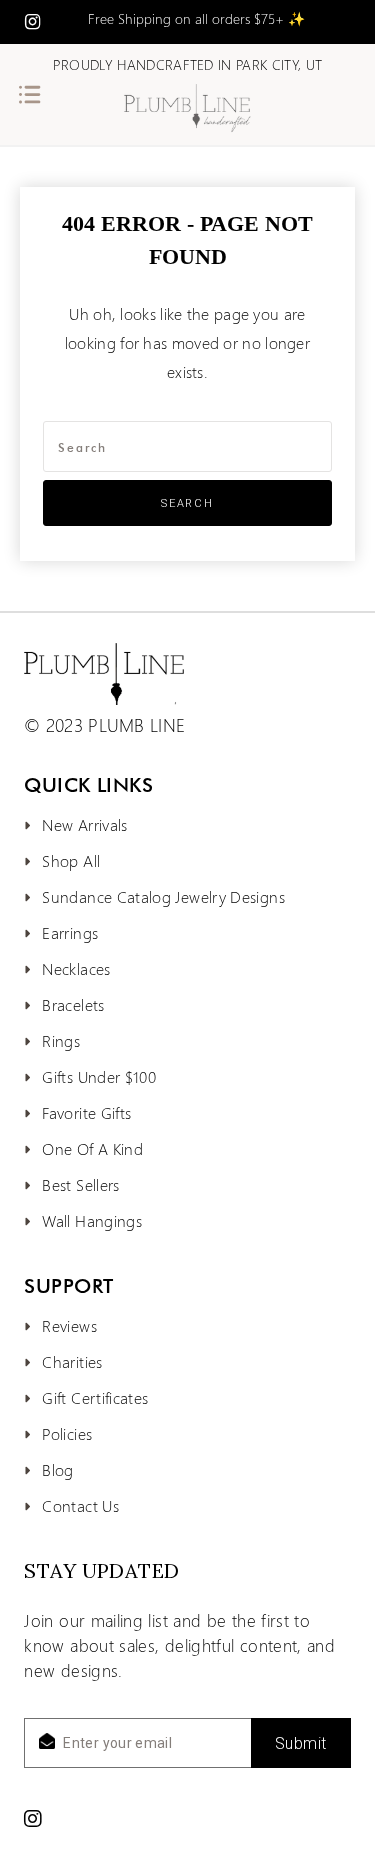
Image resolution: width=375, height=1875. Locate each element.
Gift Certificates (95, 1397)
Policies (67, 1433)
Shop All (71, 860)
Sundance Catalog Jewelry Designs (163, 896)
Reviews (69, 1325)
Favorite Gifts (86, 1112)
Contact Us (80, 1505)
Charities (72, 1361)
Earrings (70, 932)
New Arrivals (84, 824)
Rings (61, 1040)
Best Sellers (80, 1184)
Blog (57, 1469)
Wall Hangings (92, 1220)
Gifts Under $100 (99, 1076)
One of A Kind (92, 1148)
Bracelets (73, 1004)
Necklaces (76, 968)
